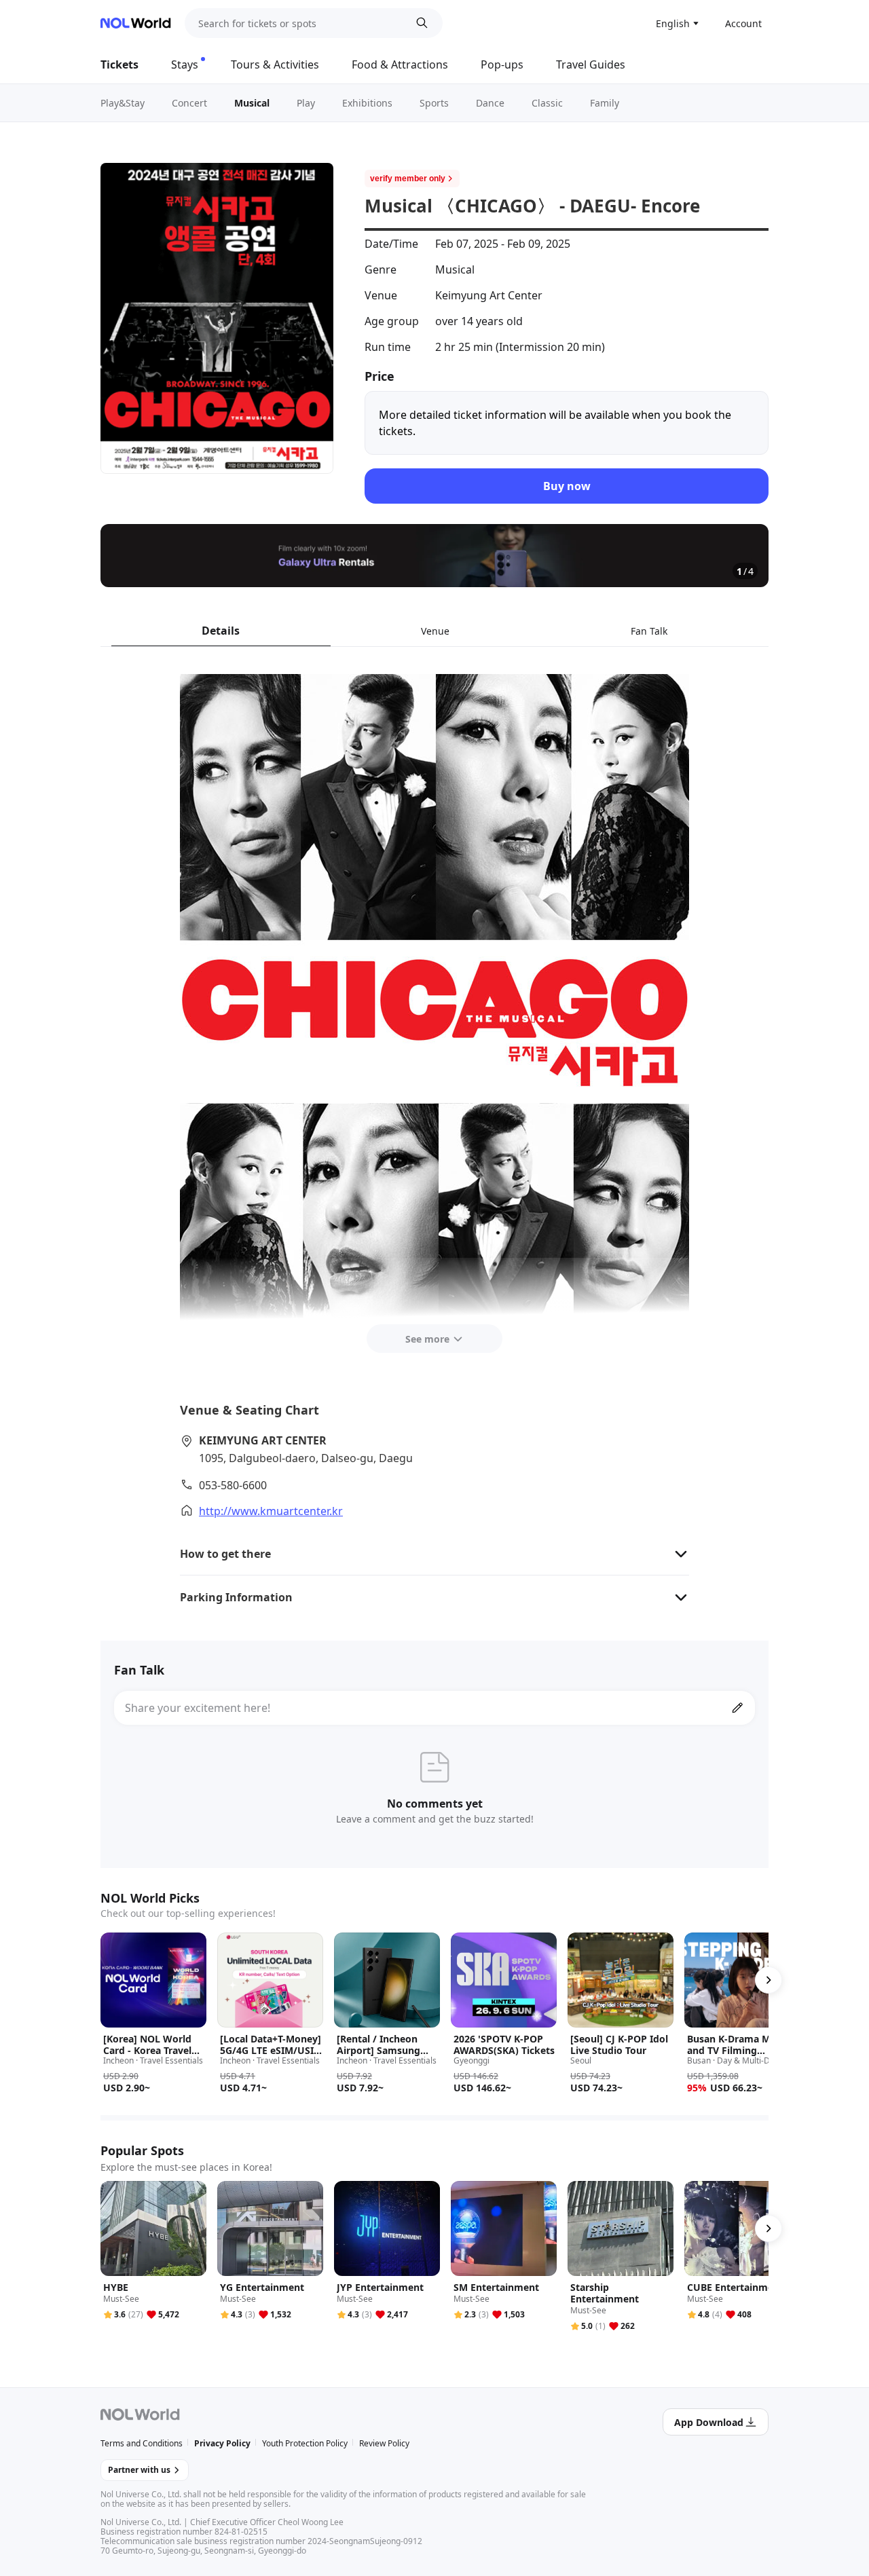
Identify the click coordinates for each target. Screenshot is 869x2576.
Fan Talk (649, 631)
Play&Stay (123, 103)
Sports (434, 103)
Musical (252, 103)
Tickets (119, 64)
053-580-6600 (233, 1485)
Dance (490, 103)
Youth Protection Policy (305, 2443)
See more (427, 1339)
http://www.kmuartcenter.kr (271, 1511)
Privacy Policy (222, 2443)
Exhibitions (367, 103)
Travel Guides (591, 64)
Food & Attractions (400, 64)
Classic (547, 103)
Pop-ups (502, 64)
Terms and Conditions (142, 2443)
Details (221, 631)
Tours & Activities (275, 64)
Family (605, 103)
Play (306, 103)
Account (743, 23)
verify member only (408, 179)
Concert (189, 103)
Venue (435, 631)
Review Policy (384, 2443)
